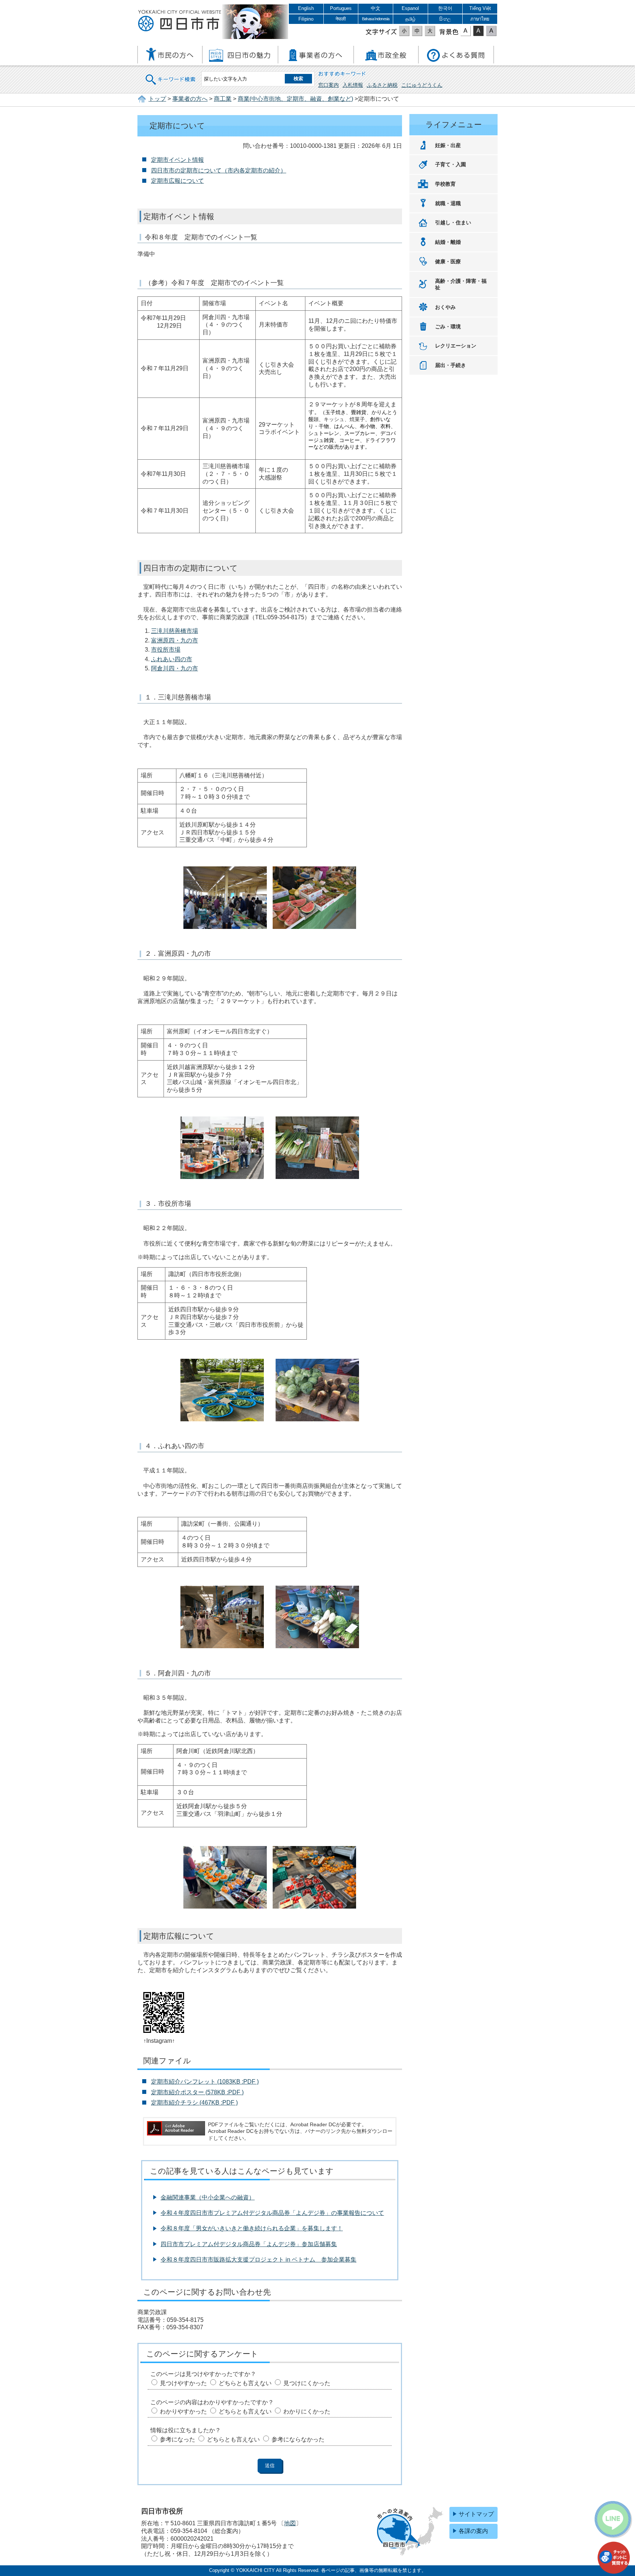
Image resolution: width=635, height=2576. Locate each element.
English (306, 8)
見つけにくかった (307, 2383)
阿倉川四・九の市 (175, 668)
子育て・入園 (451, 164)
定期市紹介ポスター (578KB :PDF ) (197, 2092)
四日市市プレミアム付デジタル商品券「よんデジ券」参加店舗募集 (249, 2244)
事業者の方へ (190, 99)
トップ (157, 99)
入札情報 (353, 85)
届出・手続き (451, 365)
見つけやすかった (183, 2383)
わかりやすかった (183, 2411)
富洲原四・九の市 (175, 640)
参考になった (177, 2439)
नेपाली (341, 19)
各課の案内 (473, 2531)
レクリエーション (456, 346)
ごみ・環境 (448, 327)
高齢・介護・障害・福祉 (461, 284)
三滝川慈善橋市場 (175, 631)
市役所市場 (166, 650)
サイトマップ (476, 2514)
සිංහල (445, 19)
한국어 (445, 8)
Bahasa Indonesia (376, 19)
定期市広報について (177, 181)
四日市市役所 (180, 21)
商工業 (223, 99)
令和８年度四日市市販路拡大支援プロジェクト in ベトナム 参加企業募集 (259, 2260)
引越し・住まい (453, 222)
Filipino (306, 19)
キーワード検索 (171, 75)
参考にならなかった (298, 2439)
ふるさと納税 (382, 85)
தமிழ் (410, 19)
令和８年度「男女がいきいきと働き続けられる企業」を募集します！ (252, 2228)
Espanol (410, 8)
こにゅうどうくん (422, 85)
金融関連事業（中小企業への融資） (208, 2197)
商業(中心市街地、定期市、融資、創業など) (295, 99)
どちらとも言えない (245, 2383)
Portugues (341, 8)
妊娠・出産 (448, 145)
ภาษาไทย (480, 19)
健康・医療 (448, 261)
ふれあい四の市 (172, 659)
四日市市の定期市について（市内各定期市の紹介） (219, 170)
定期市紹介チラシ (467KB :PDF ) (194, 2103)
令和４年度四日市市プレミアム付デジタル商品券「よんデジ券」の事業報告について (272, 2213)
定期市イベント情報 (177, 160)
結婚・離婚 (448, 242)
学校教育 (445, 184)
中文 (376, 8)
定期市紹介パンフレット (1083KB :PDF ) (205, 2082)
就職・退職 (448, 203)
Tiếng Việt (480, 8)
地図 (290, 2523)
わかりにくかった (307, 2411)
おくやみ (445, 307)
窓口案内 (329, 85)
